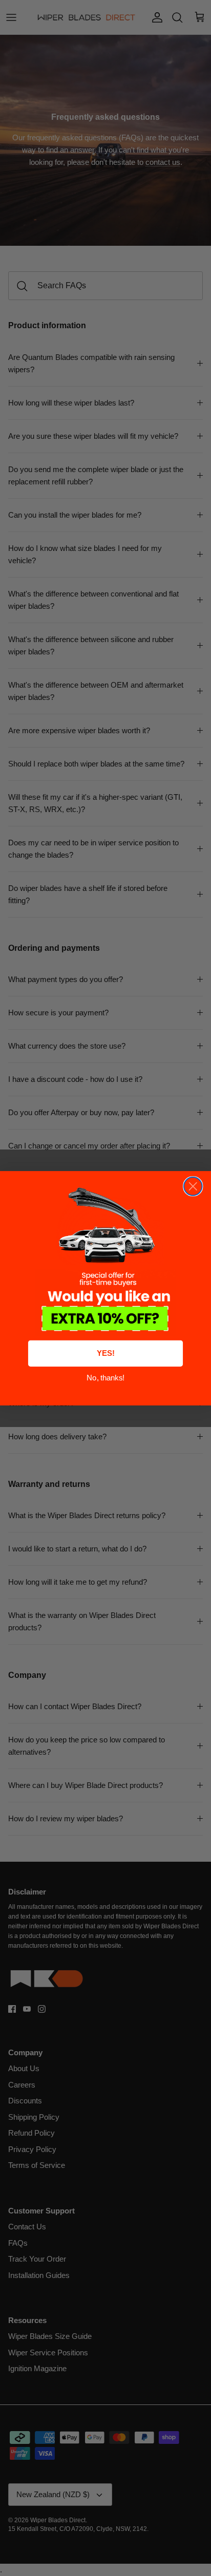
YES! (106, 1353)
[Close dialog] (193, 1186)
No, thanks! (105, 1378)
